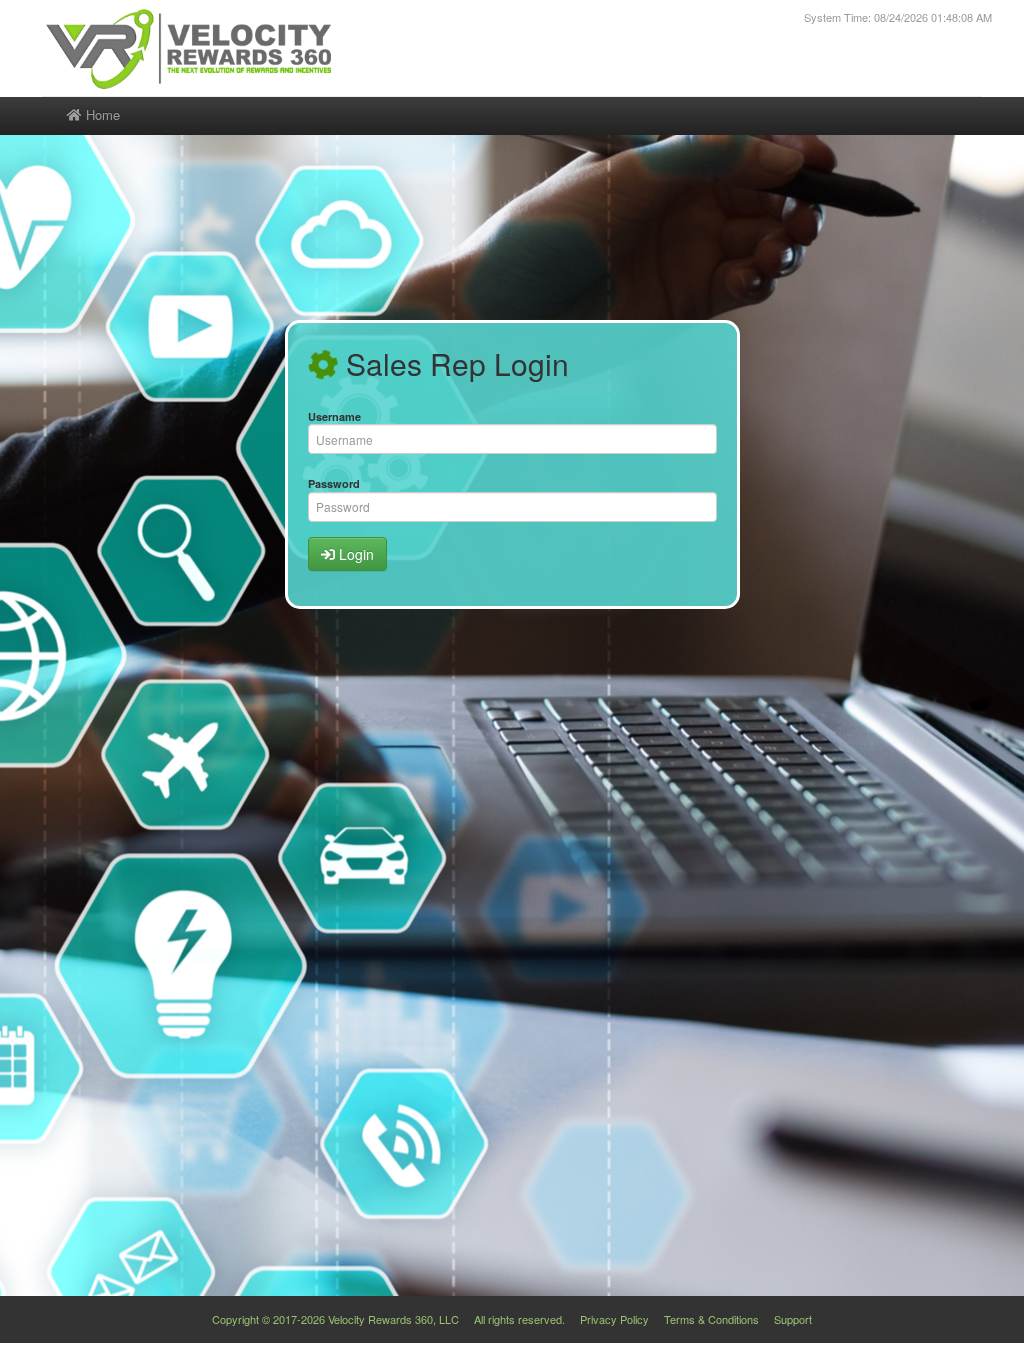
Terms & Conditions (711, 1319)
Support (793, 1319)
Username (334, 416)
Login (354, 554)
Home (101, 114)
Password (334, 483)
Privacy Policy (614, 1319)
